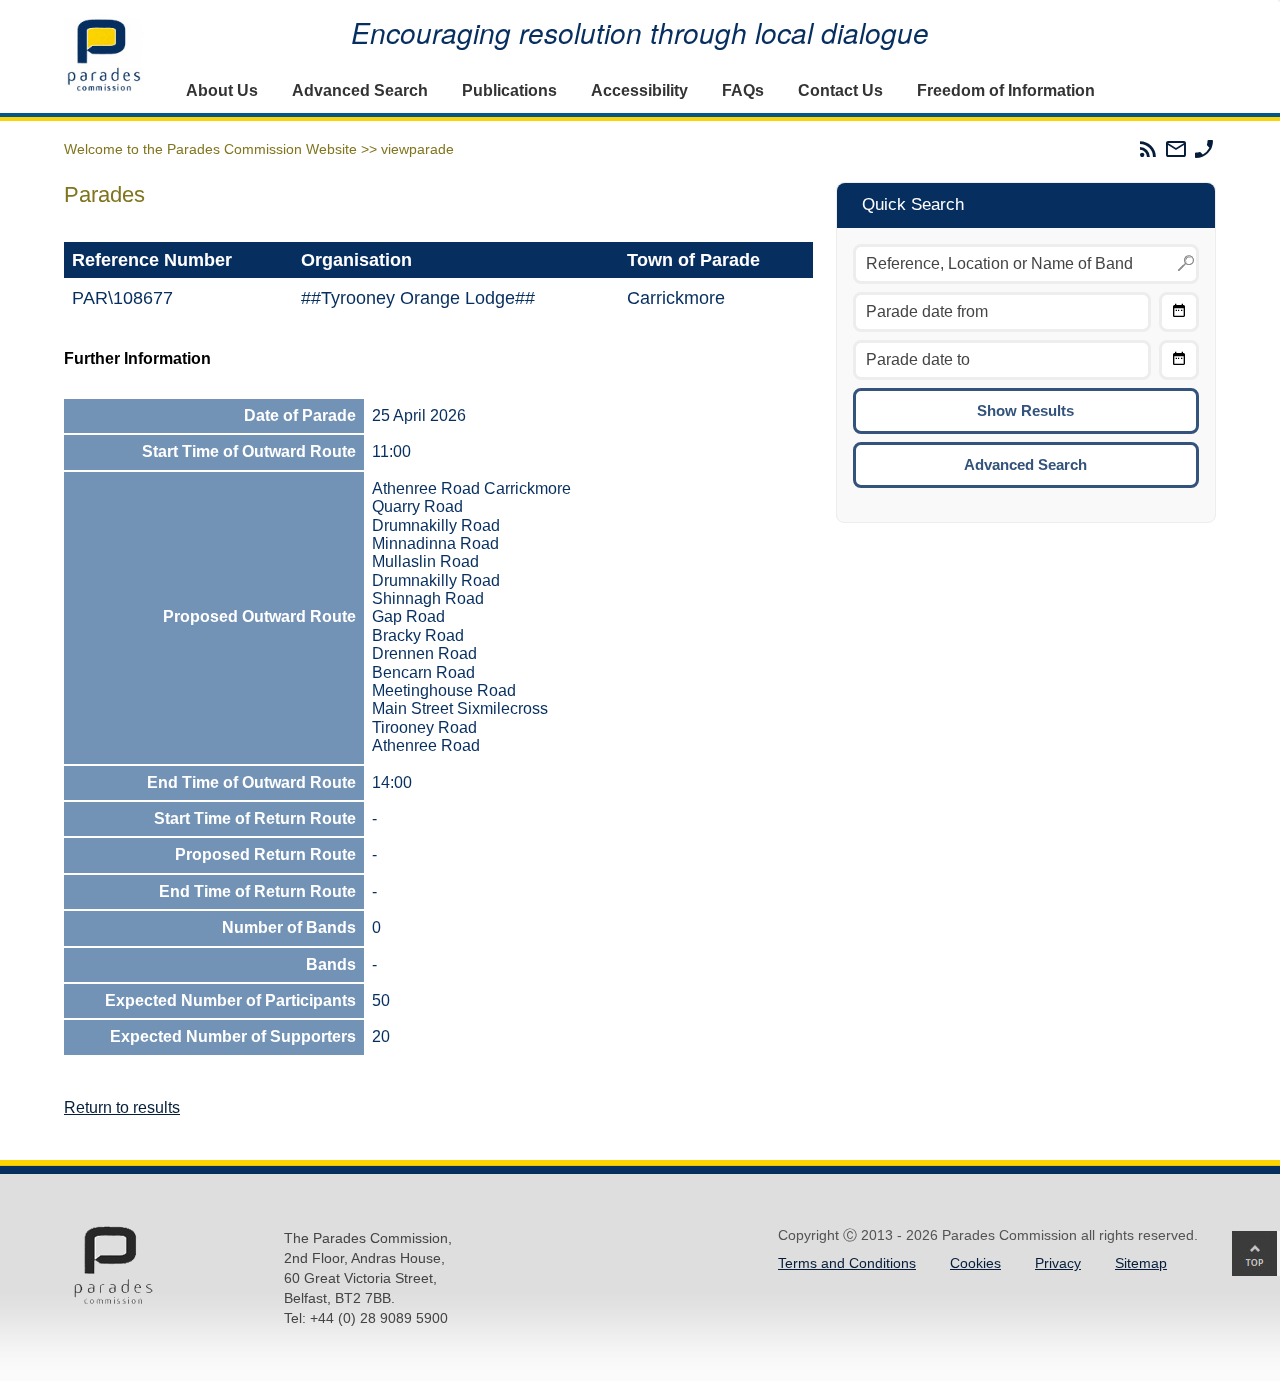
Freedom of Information (1006, 90)
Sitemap (1141, 1263)
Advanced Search (360, 90)
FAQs (743, 90)
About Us (222, 90)
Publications (509, 90)
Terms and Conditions (847, 1263)
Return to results (122, 1107)
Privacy (1058, 1263)
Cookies (975, 1263)
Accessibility (639, 90)
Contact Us (840, 90)
